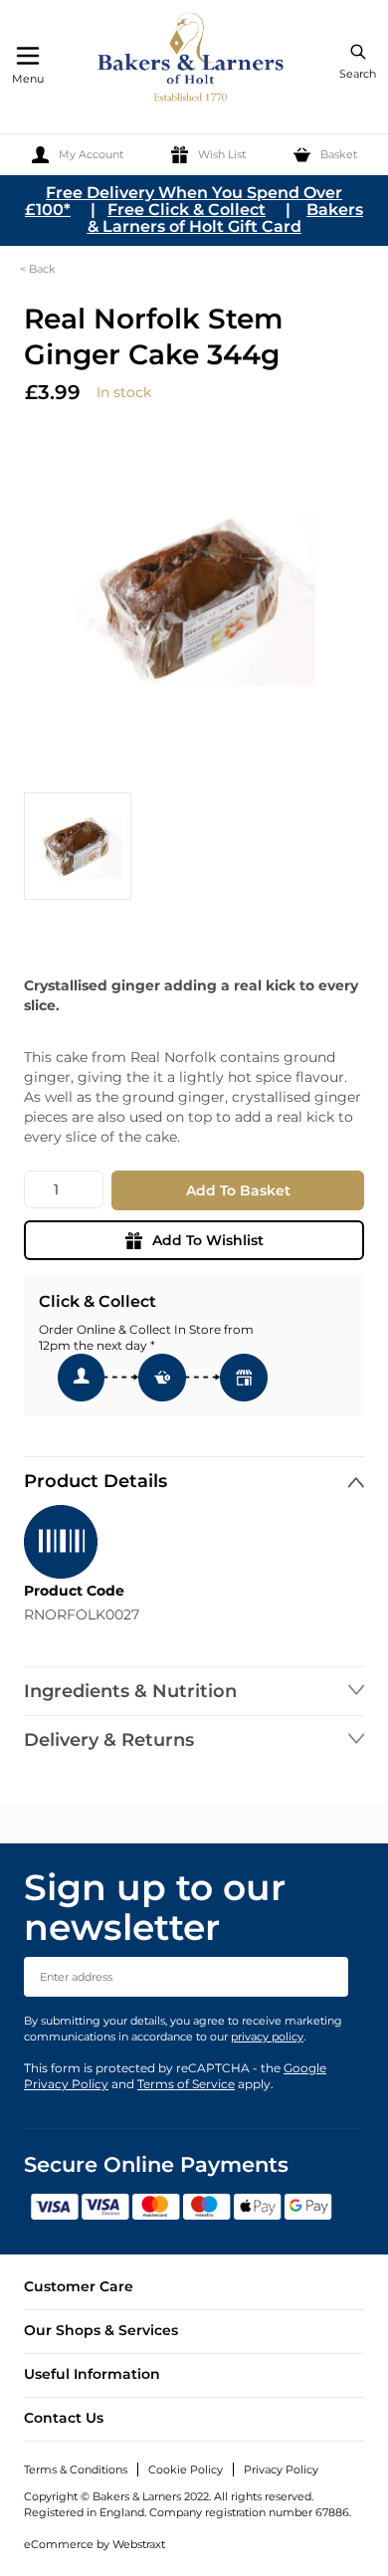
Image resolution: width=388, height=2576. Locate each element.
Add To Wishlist (208, 1240)
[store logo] (192, 60)
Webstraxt (139, 2544)
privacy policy (267, 2037)
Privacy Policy (281, 2469)
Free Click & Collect (187, 210)
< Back (38, 269)
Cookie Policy (186, 2469)
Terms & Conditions (76, 2469)
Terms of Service (186, 2084)
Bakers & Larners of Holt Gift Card (226, 218)
